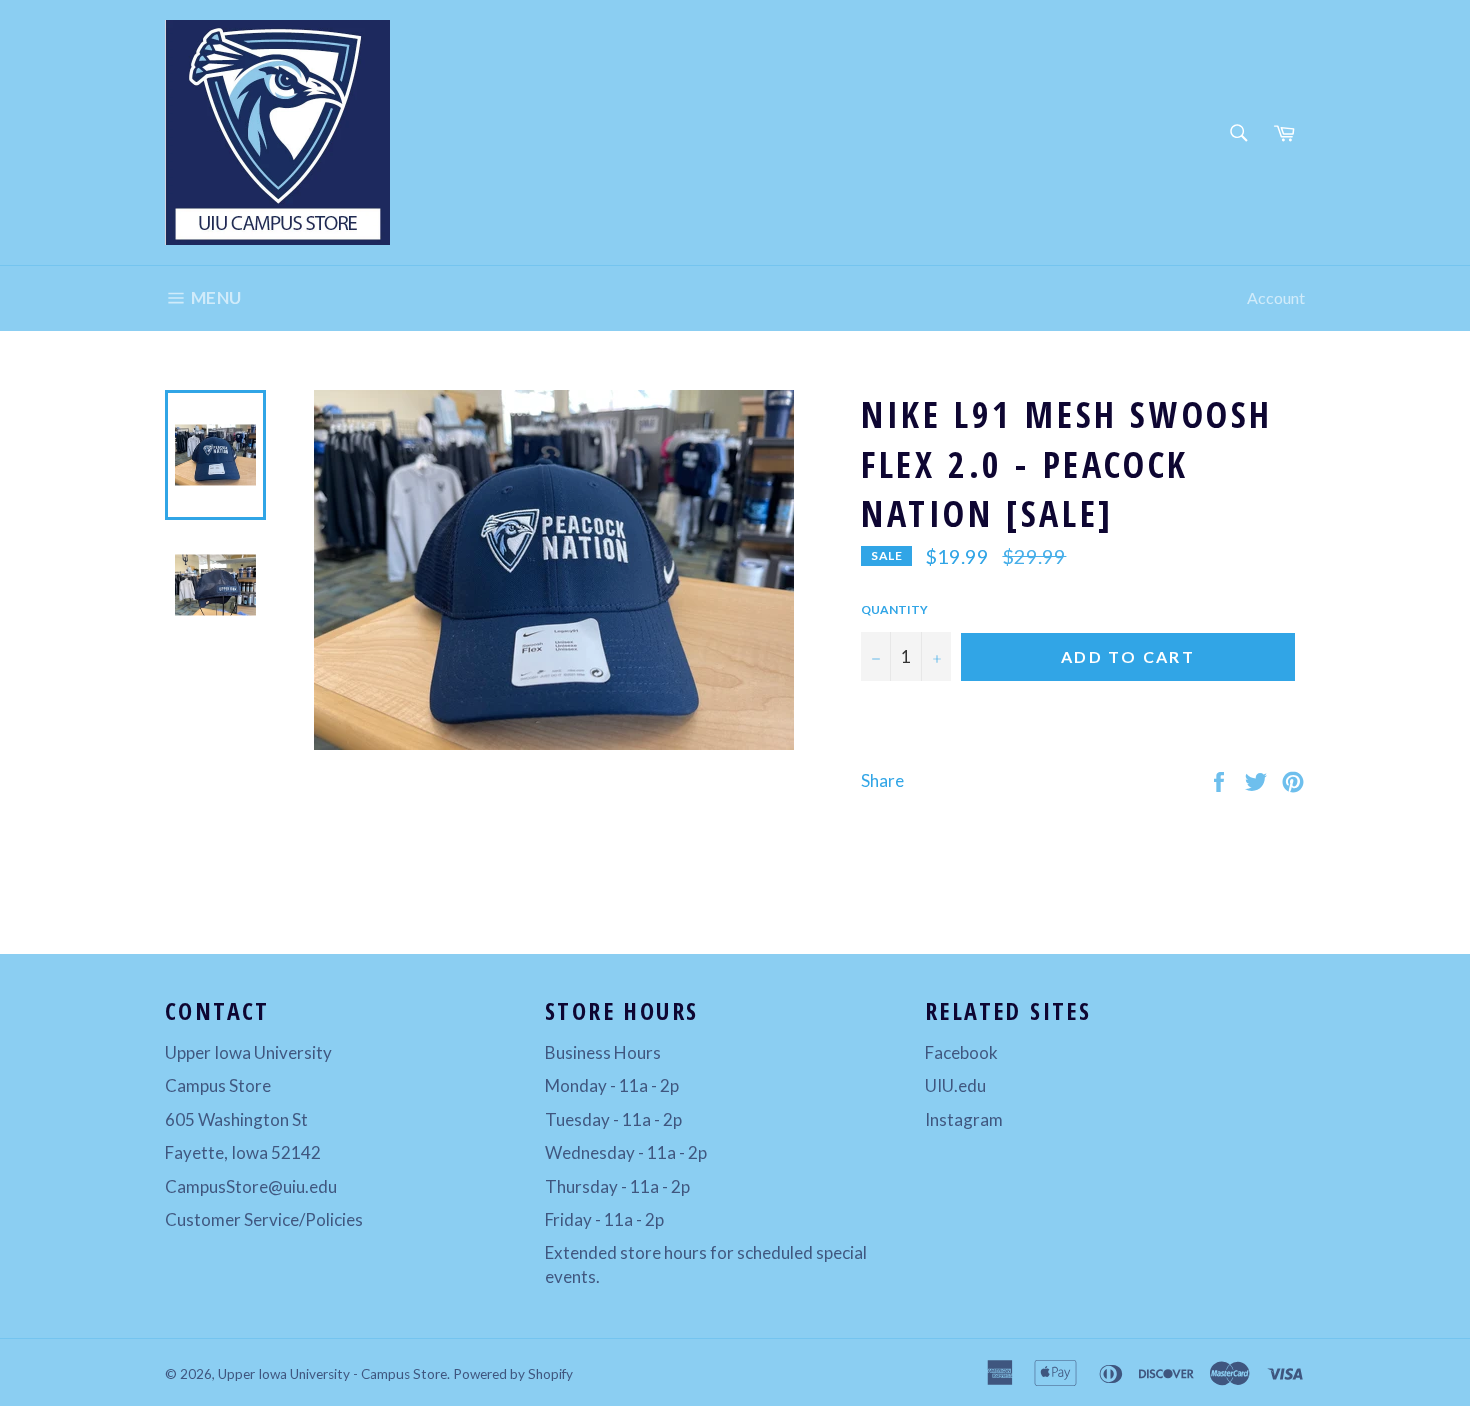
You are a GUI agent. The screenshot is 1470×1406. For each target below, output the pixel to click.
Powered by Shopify (513, 1374)
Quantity (894, 609)
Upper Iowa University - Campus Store (332, 1374)
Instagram (964, 1119)
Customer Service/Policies (264, 1219)
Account (1276, 297)
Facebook (961, 1052)
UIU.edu (955, 1085)
